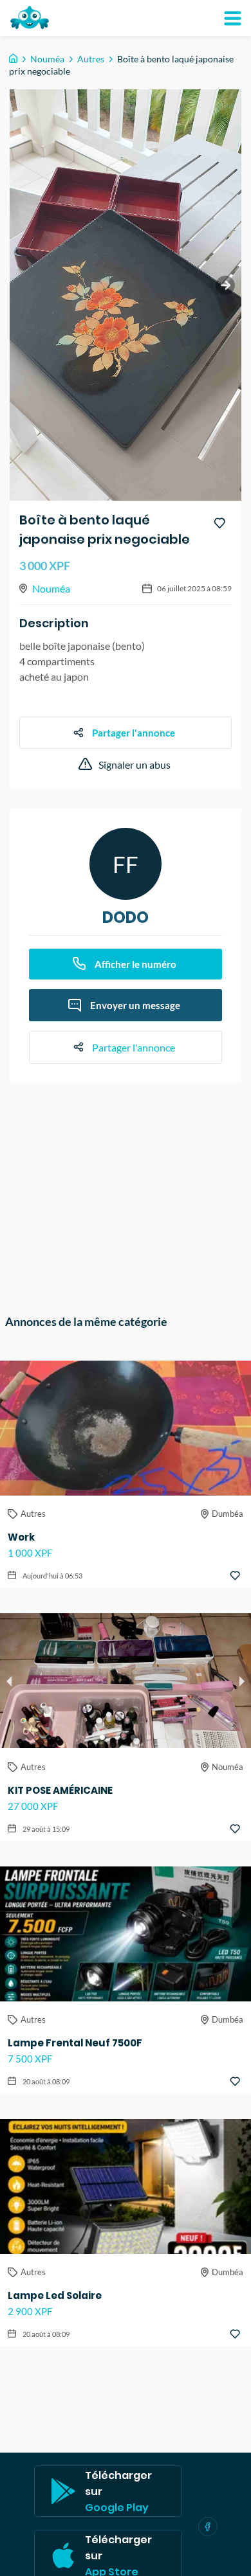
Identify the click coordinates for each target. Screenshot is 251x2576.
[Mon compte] (232, 18)
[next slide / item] (225, 285)
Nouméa (47, 59)
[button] (102, 1737)
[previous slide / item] (9, 1681)
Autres (91, 59)
